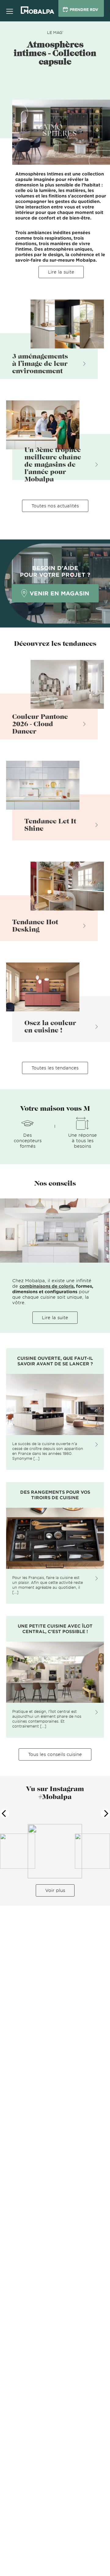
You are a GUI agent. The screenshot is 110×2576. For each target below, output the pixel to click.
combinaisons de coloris (47, 1286)
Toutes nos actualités (55, 506)
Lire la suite (61, 272)
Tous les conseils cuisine (55, 1754)
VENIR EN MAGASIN (59, 593)
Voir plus (55, 1890)
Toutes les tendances (55, 1068)
